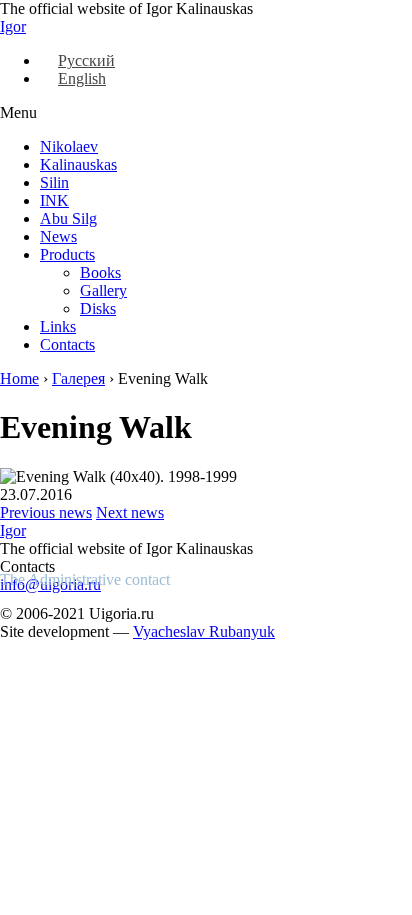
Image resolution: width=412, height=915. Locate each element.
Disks (98, 308)
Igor (13, 26)
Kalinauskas (78, 164)
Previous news (46, 512)
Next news (130, 512)
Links (58, 326)
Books (100, 272)
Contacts (67, 344)
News (58, 236)
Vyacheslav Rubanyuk (204, 631)
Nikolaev (69, 146)
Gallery (103, 290)
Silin (54, 182)
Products (67, 254)
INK (54, 200)
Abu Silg (68, 218)
